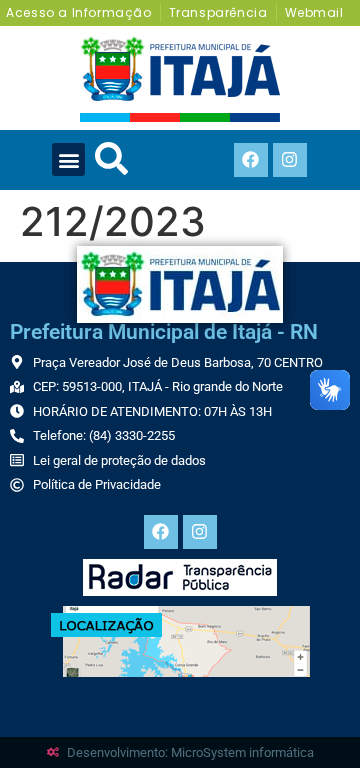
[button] (68, 159)
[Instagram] (290, 160)
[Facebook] (251, 160)
